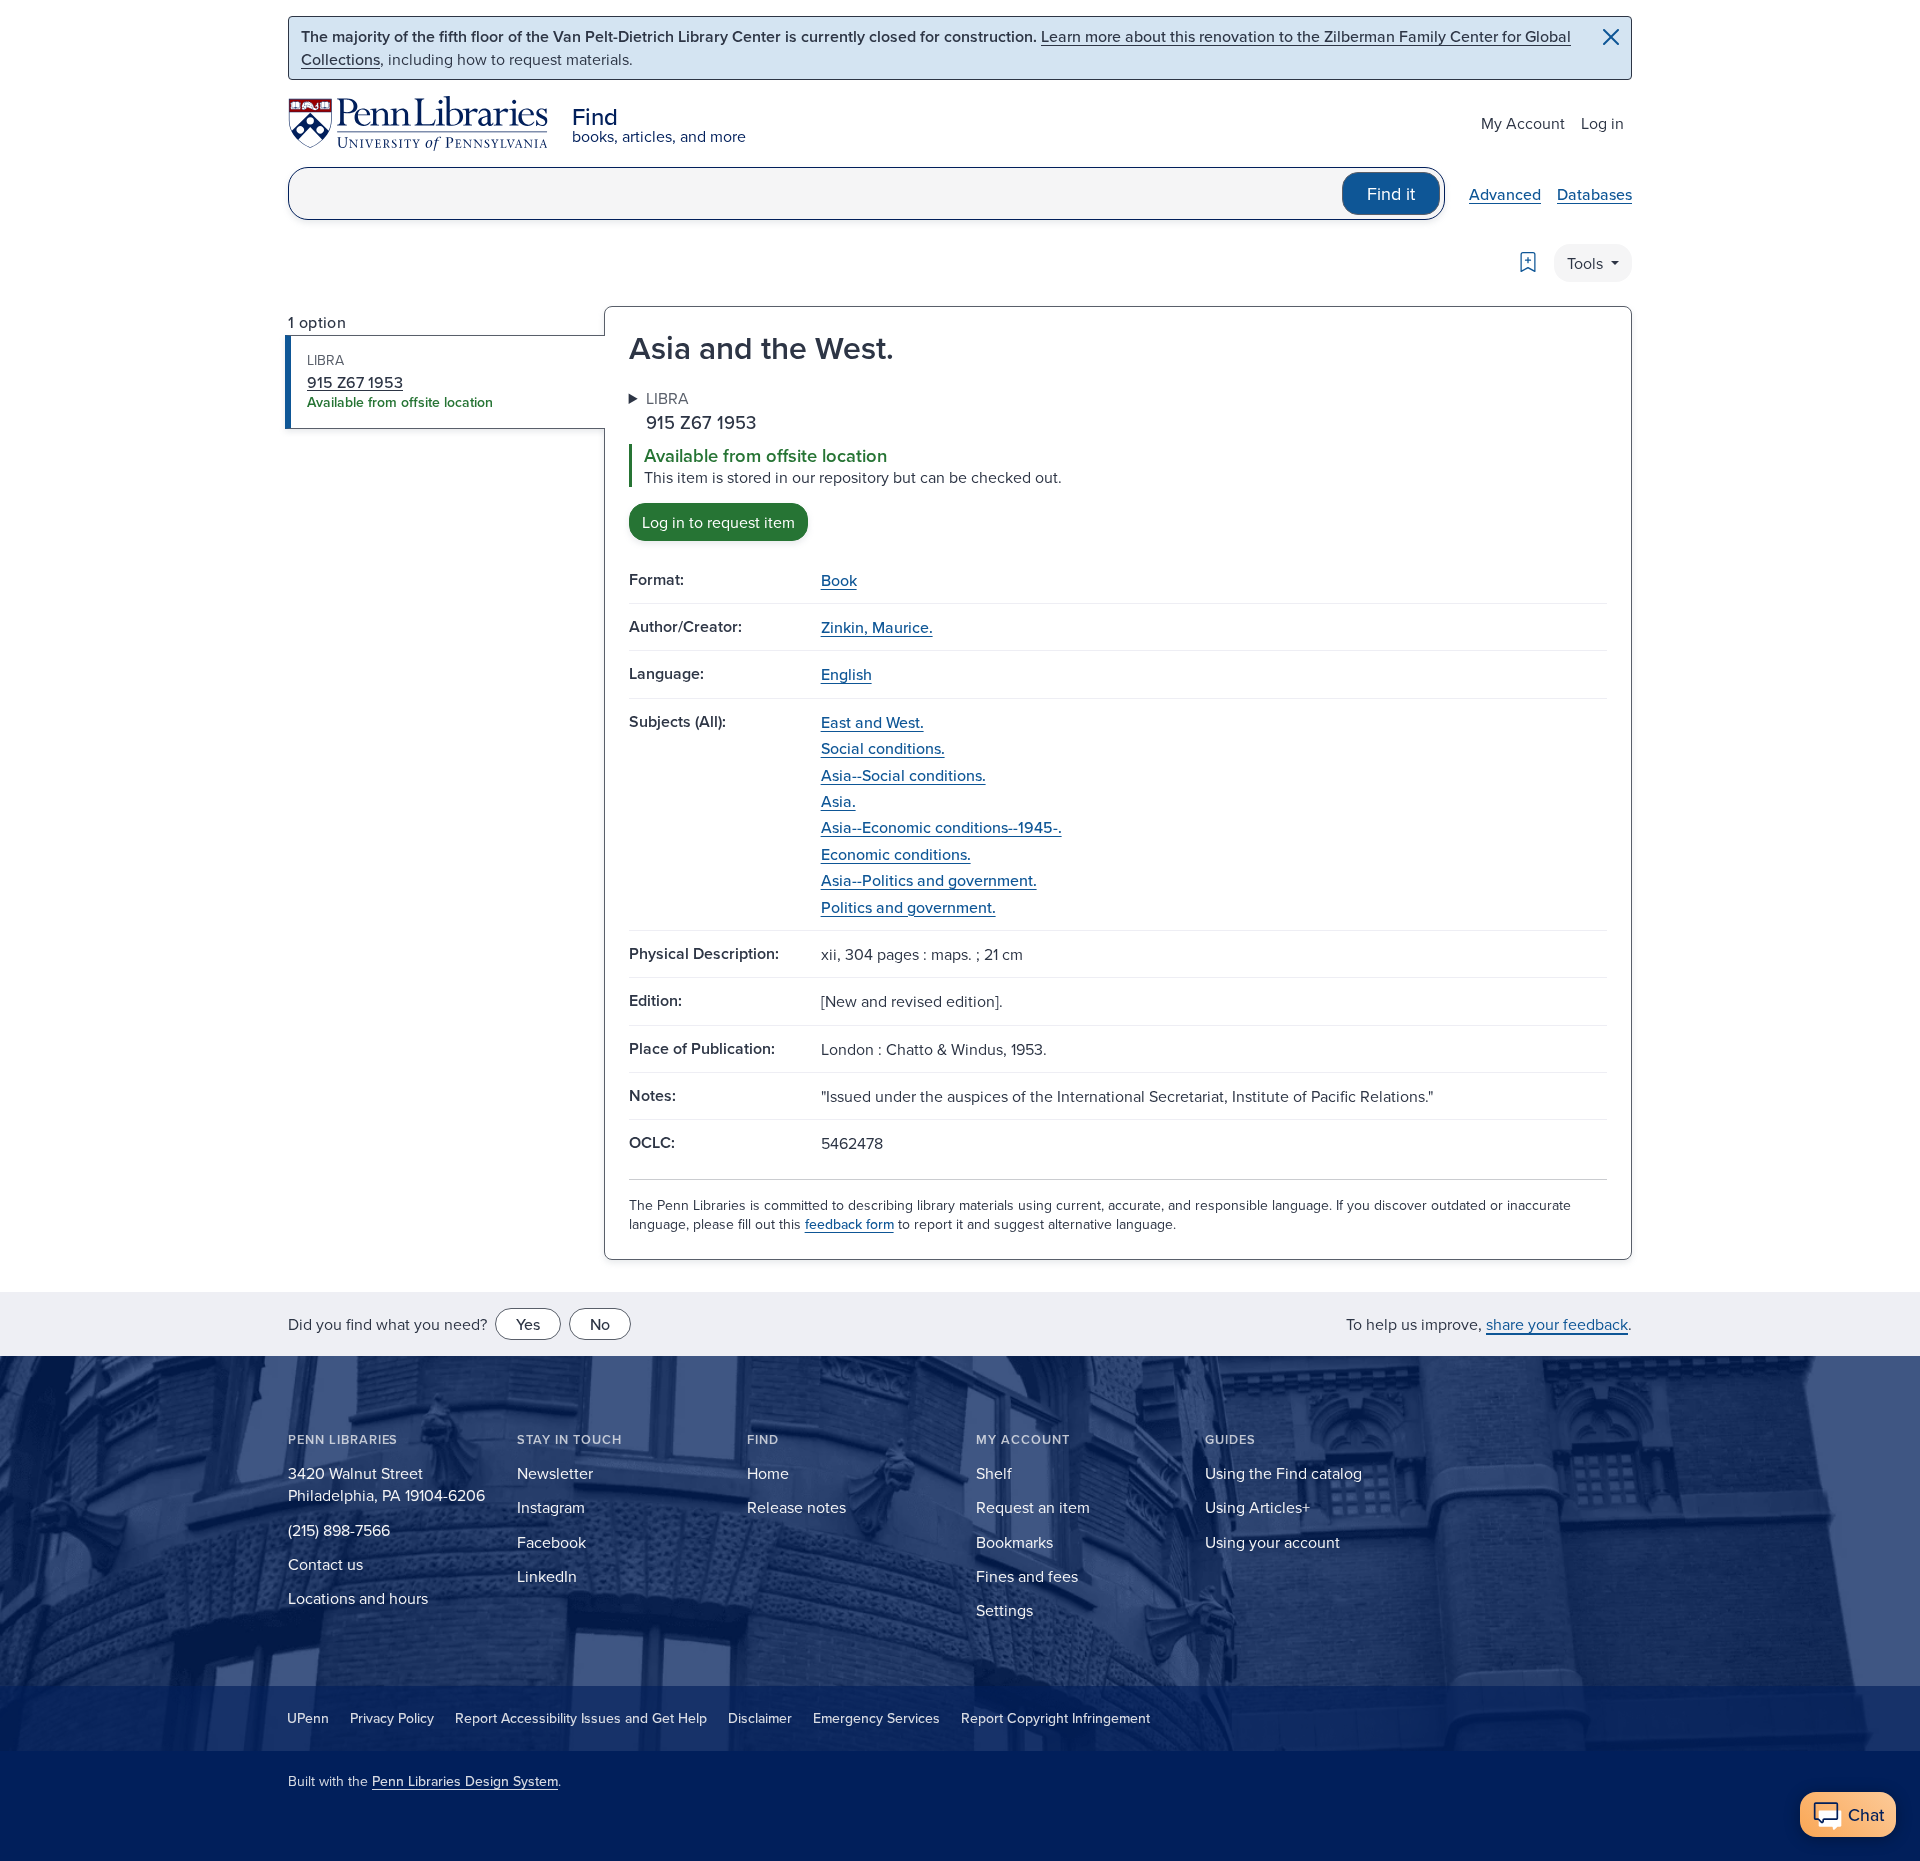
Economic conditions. (896, 854)
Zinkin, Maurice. (877, 627)
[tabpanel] (1118, 463)
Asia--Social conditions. (903, 775)
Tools (1587, 263)
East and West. (872, 722)
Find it (1391, 193)
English (846, 674)
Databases (1594, 194)
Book (839, 580)
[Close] (1611, 37)
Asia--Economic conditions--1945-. (941, 827)
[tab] (445, 382)
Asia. (838, 801)
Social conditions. (883, 748)
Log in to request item (718, 522)
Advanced (1505, 194)
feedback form (849, 1224)
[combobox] (815, 193)
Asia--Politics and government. (929, 880)
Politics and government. (908, 907)
